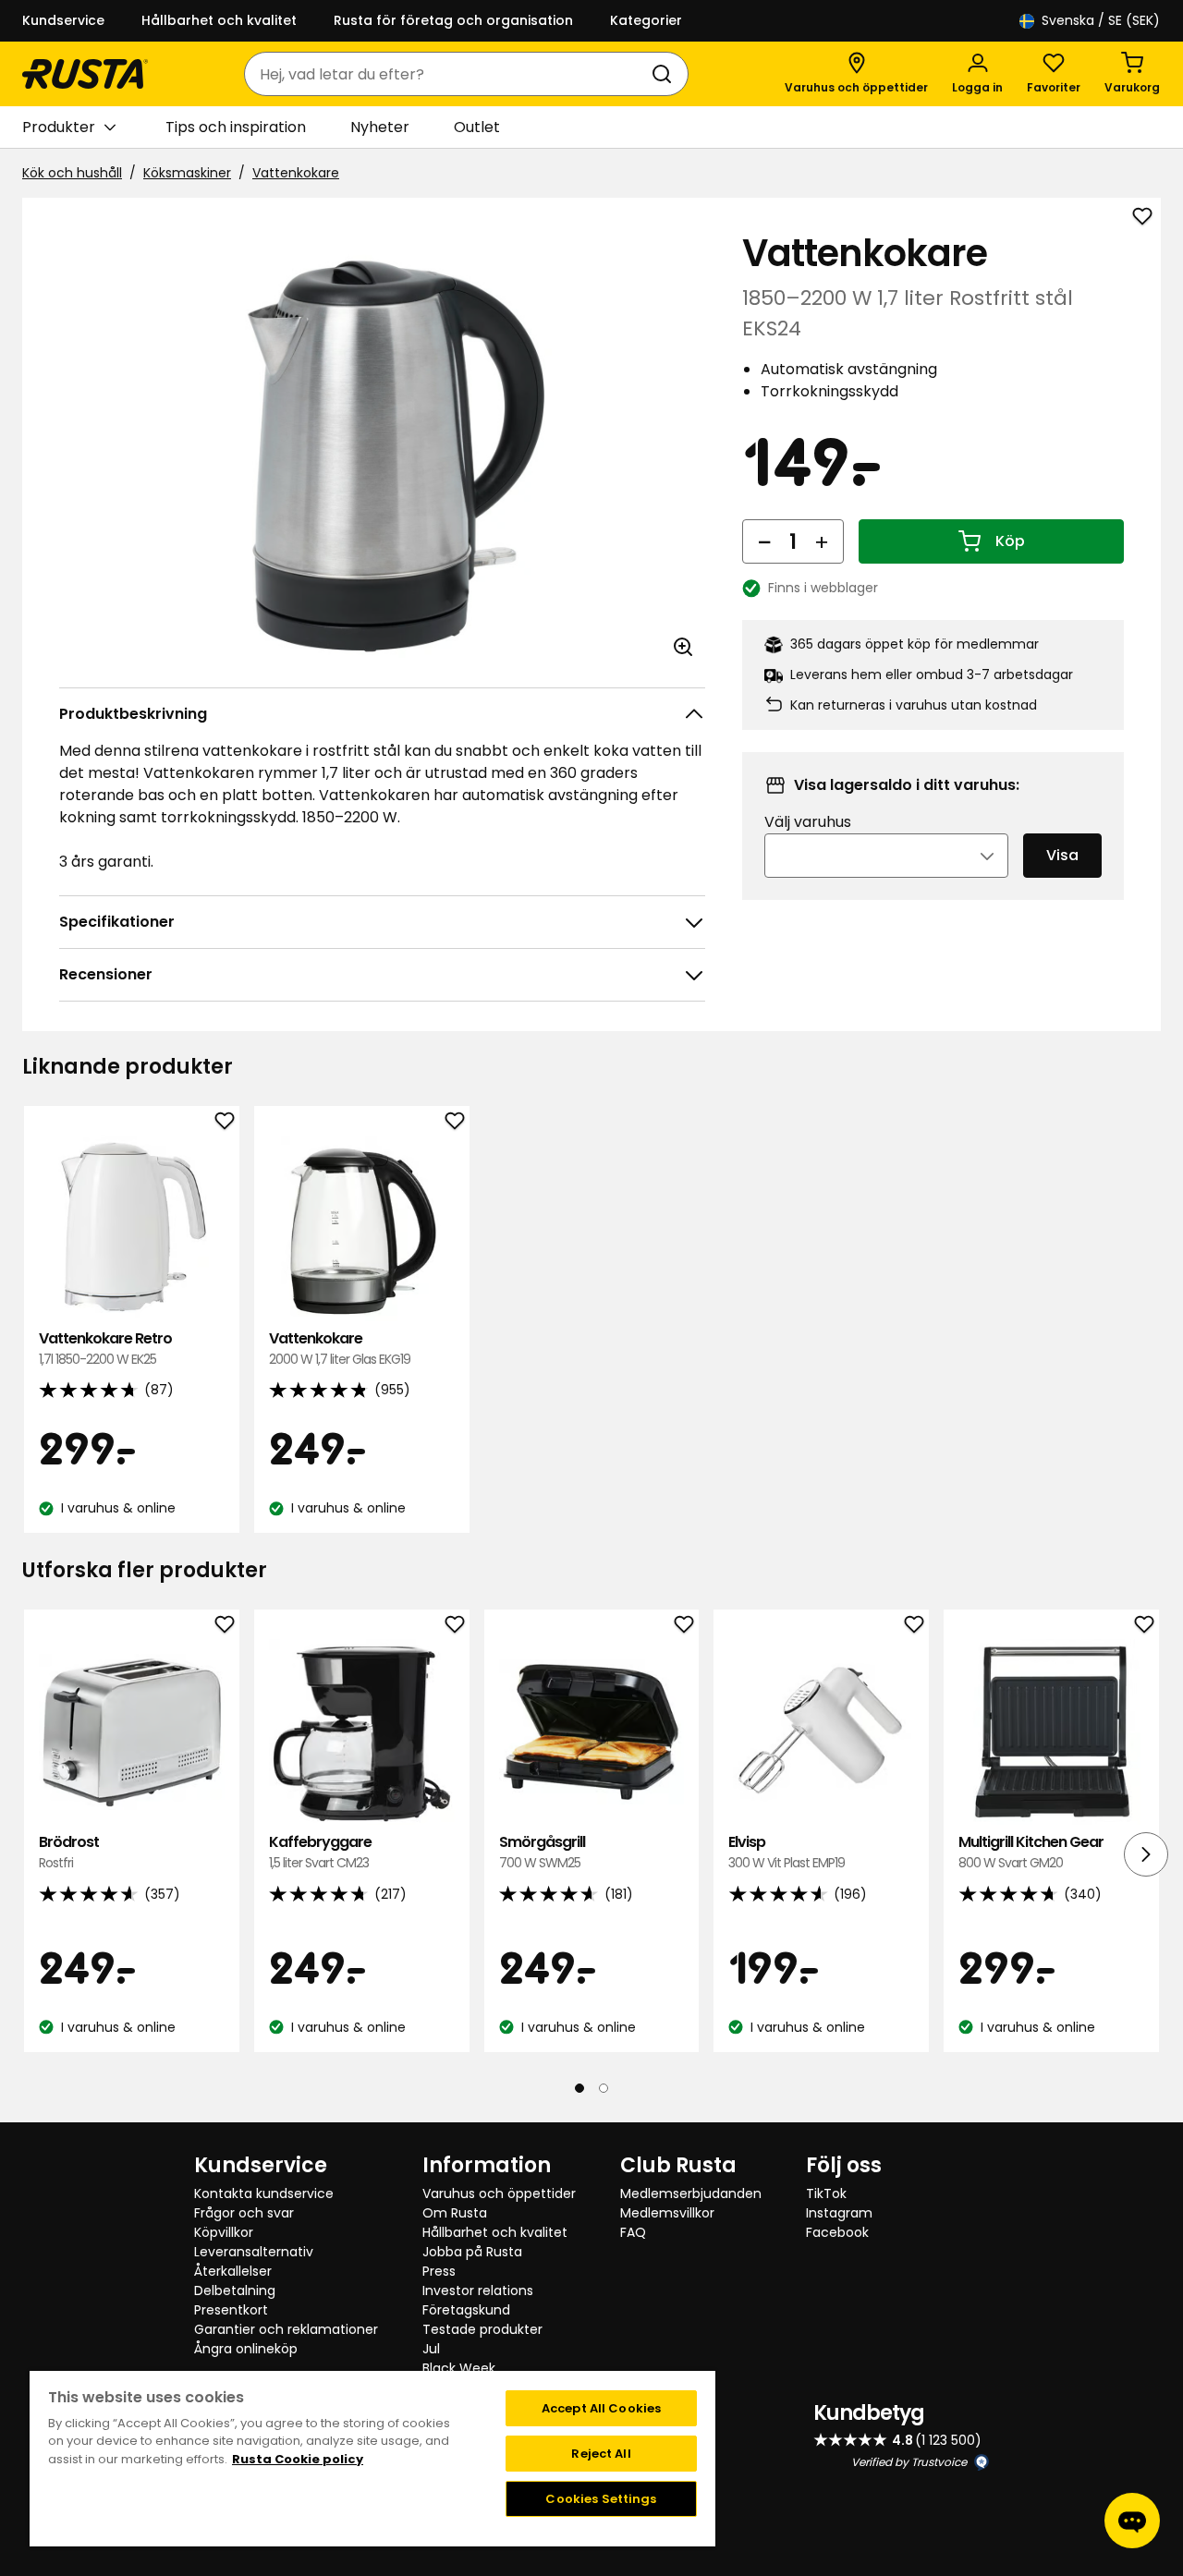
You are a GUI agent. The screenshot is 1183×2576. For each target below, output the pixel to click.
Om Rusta (455, 2213)
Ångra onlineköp (246, 2349)
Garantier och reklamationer (286, 2329)
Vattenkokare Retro (105, 1349)
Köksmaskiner (187, 173)
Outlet (477, 127)
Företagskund (466, 2310)
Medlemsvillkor (667, 2213)
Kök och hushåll (72, 173)
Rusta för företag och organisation (453, 20)
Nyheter (380, 127)
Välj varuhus (808, 822)
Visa (1062, 855)
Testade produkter (482, 2329)
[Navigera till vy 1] (579, 2088)
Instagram (839, 2213)
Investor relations (478, 2290)
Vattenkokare (296, 173)
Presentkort (231, 2310)
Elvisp (787, 1852)
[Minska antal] (764, 541)
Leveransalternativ (254, 2252)
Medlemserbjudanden (691, 2193)
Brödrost (69, 1852)
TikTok (826, 2193)
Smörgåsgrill (542, 1852)
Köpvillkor (224, 2232)
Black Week (459, 2368)
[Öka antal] (822, 541)
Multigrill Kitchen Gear (1031, 1852)
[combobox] (448, 74)
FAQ (633, 2232)
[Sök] (665, 74)
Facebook (837, 2232)
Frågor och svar (244, 2213)
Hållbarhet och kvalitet (219, 20)
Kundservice (63, 20)
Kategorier (646, 20)
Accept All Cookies (601, 2408)
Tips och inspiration (236, 127)
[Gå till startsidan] (85, 74)
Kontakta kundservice (264, 2193)
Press (439, 2271)
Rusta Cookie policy (298, 2459)
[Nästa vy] (1146, 1854)
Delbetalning (235, 2290)
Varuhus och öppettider (499, 2193)
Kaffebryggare (320, 1852)
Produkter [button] (59, 127)
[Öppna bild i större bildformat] (683, 647)
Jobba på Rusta (472, 2252)
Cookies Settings (601, 2499)
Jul (431, 2349)
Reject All (601, 2454)
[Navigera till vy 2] (604, 2088)
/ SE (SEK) (1101, 20)
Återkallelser (233, 2271)
